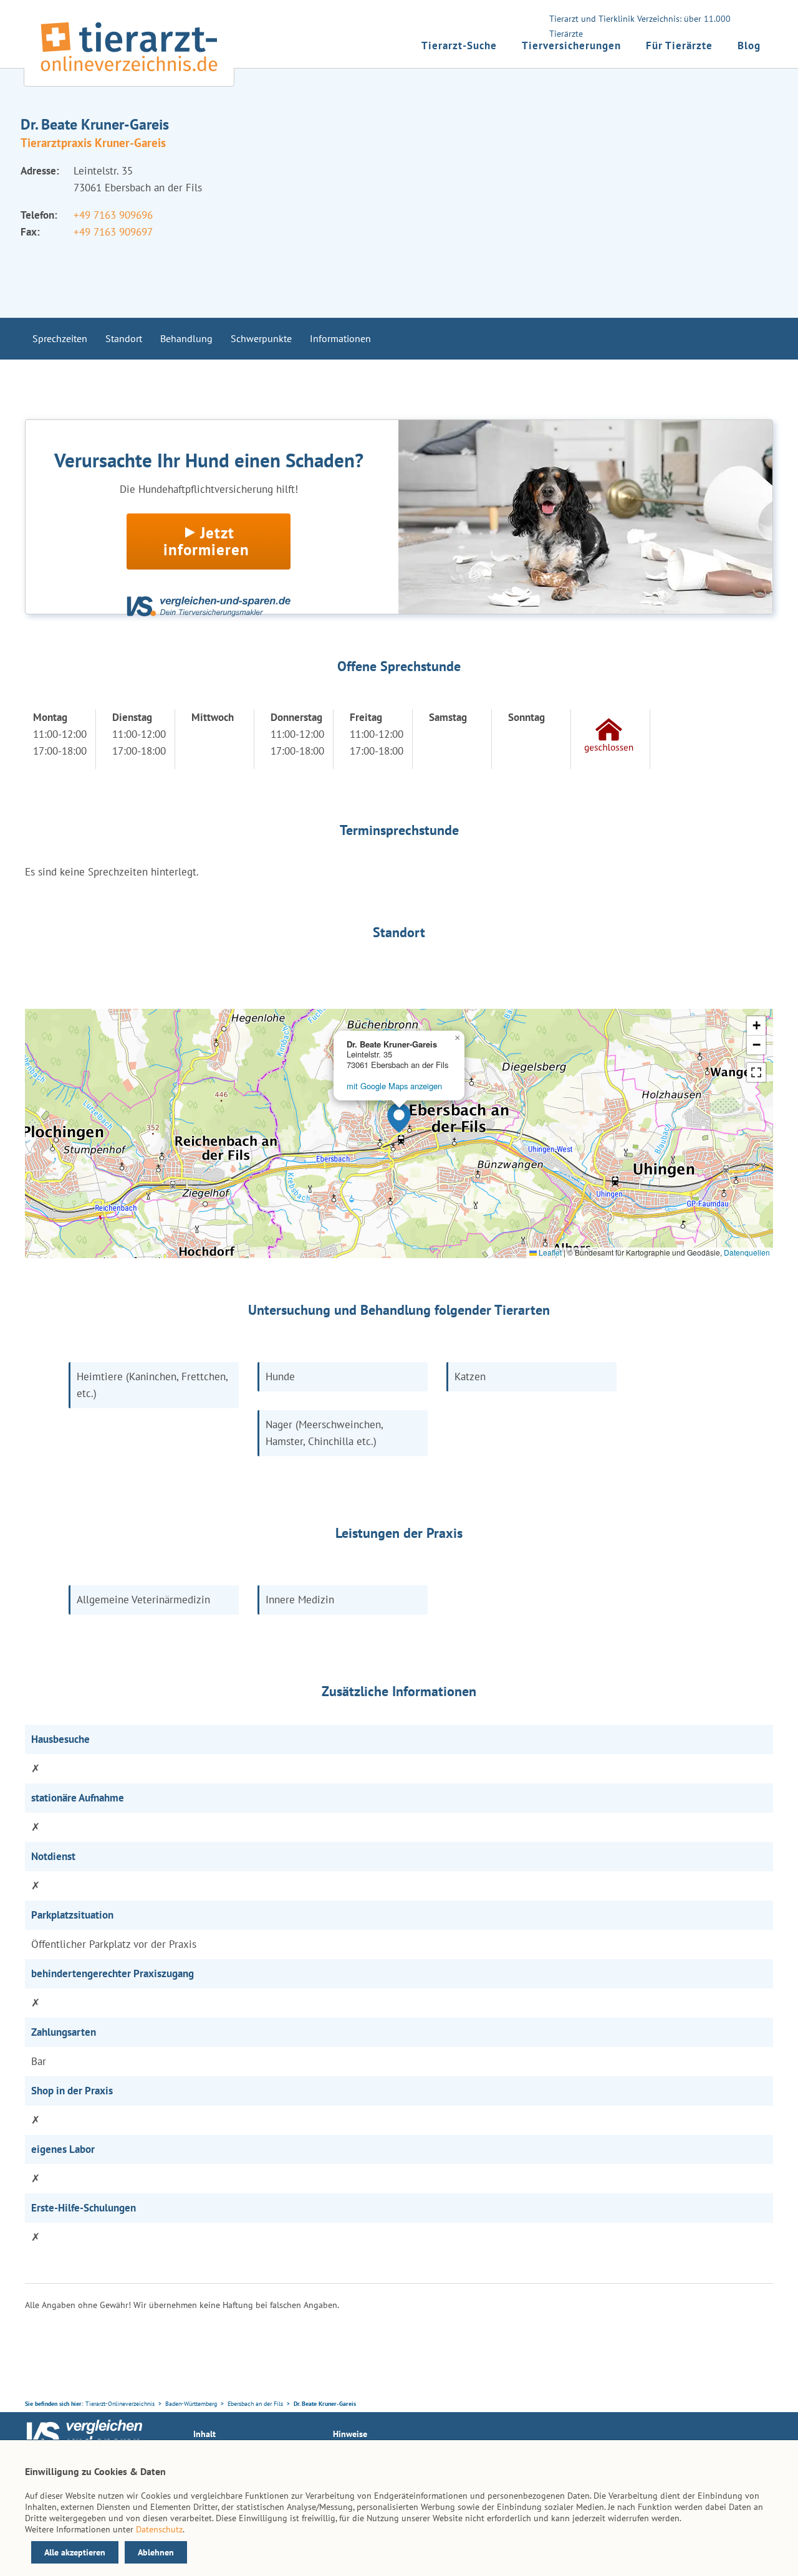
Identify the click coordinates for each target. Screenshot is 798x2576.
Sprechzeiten (60, 338)
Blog (749, 45)
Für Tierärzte (679, 45)
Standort (124, 338)
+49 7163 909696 (113, 215)
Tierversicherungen (571, 45)
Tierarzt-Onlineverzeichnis (120, 2404)
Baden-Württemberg (191, 2404)
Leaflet (549, 1252)
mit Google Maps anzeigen (394, 1086)
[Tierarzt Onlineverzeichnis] (129, 74)
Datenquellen (747, 1252)
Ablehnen (156, 2552)
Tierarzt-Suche (459, 45)
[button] (399, 1118)
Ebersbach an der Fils (255, 2404)
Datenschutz (159, 2529)
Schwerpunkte (261, 338)
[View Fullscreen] (756, 1072)
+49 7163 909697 (113, 232)
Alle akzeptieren (75, 2552)
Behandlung (186, 338)
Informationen (340, 338)
